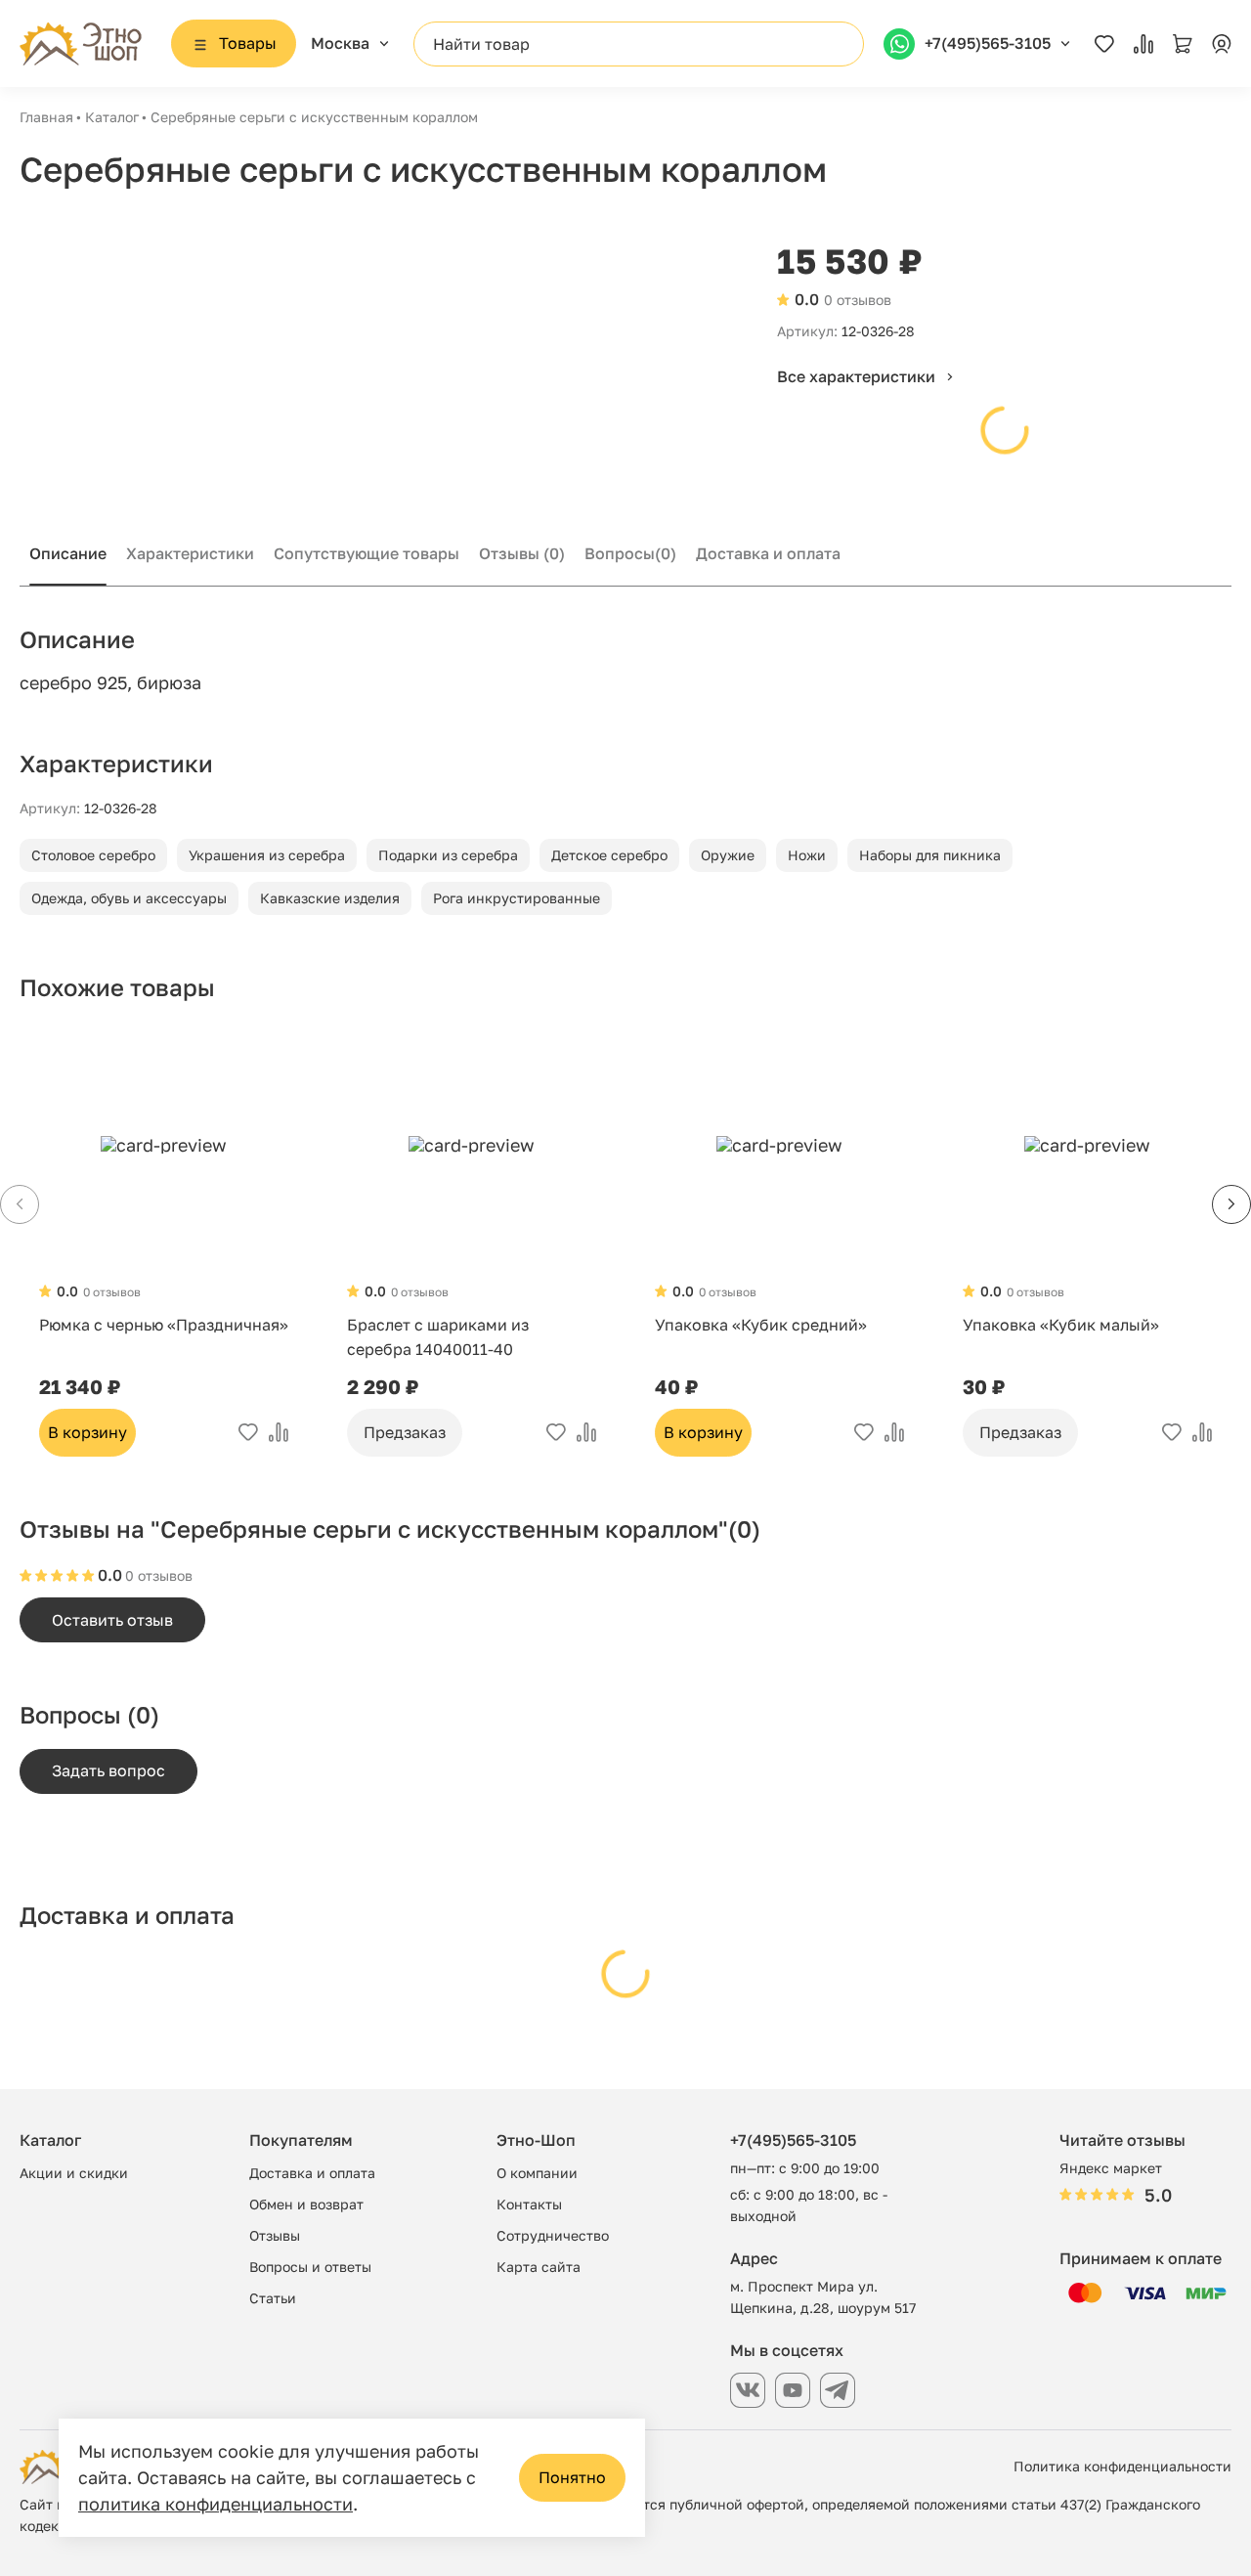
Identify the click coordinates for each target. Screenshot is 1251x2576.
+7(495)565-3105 (793, 2140)
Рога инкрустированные (517, 898)
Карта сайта (539, 2267)
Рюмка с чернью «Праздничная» (164, 1325)
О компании (537, 2173)
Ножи (807, 855)
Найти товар (481, 44)
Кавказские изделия (330, 898)
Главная (46, 117)
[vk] (748, 2390)
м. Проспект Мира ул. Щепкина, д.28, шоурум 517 (823, 2297)
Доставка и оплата (768, 553)
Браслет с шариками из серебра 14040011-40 (438, 1337)
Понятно (572, 2477)
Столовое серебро (93, 855)
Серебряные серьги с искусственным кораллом (314, 117)
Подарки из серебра (448, 855)
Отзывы (522, 553)
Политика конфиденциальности (1122, 2466)
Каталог (112, 117)
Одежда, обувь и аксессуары (129, 898)
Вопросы (630, 553)
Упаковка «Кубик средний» (761, 1325)
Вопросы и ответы (310, 2267)
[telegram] (838, 2390)
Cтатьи (273, 2298)
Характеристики (190, 553)
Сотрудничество (553, 2235)
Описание (68, 553)
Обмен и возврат (306, 2204)
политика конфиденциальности (216, 2504)
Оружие (728, 855)
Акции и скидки (74, 2173)
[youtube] (793, 2390)
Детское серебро (609, 855)
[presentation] (1231, 1204)
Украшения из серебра (267, 855)
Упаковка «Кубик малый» (1061, 1325)
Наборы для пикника (930, 855)
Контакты (529, 2204)
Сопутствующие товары (367, 553)
